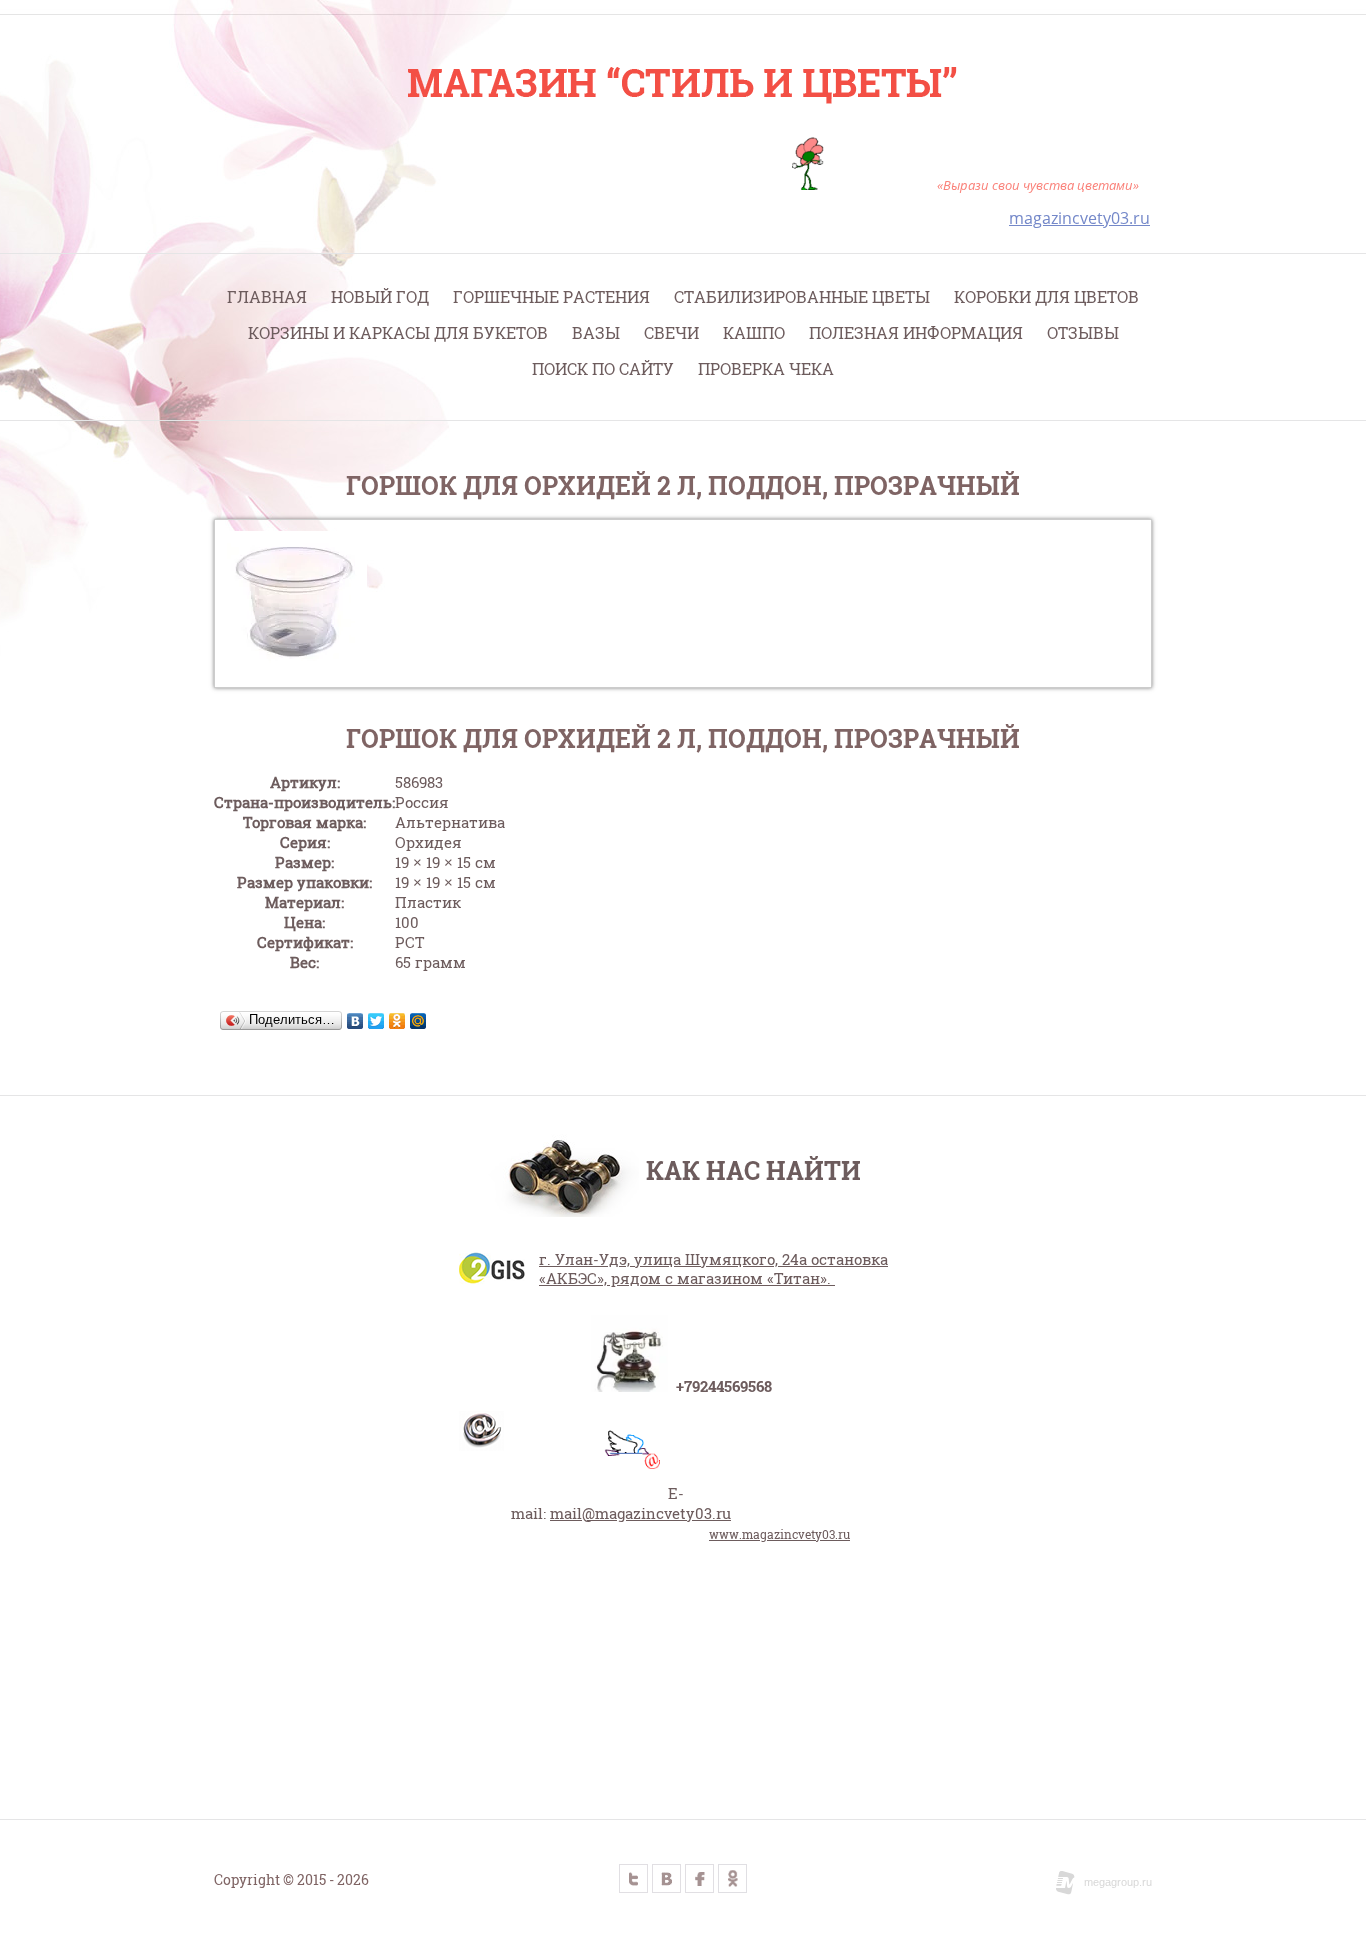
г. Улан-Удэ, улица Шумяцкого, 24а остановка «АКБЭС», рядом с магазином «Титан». (713, 1269)
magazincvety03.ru (1079, 218)
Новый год (380, 296)
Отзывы (1083, 332)
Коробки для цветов (1046, 296)
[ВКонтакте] (355, 1021)
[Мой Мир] (418, 1021)
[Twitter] (376, 1021)
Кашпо (754, 332)
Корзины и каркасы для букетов (398, 332)
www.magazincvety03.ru (779, 1534)
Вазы (596, 332)
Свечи (671, 332)
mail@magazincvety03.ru (640, 1513)
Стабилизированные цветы (802, 296)
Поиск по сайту (603, 368)
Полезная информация (916, 332)
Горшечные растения (551, 296)
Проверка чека (766, 368)
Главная (267, 296)
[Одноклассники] (397, 1021)
